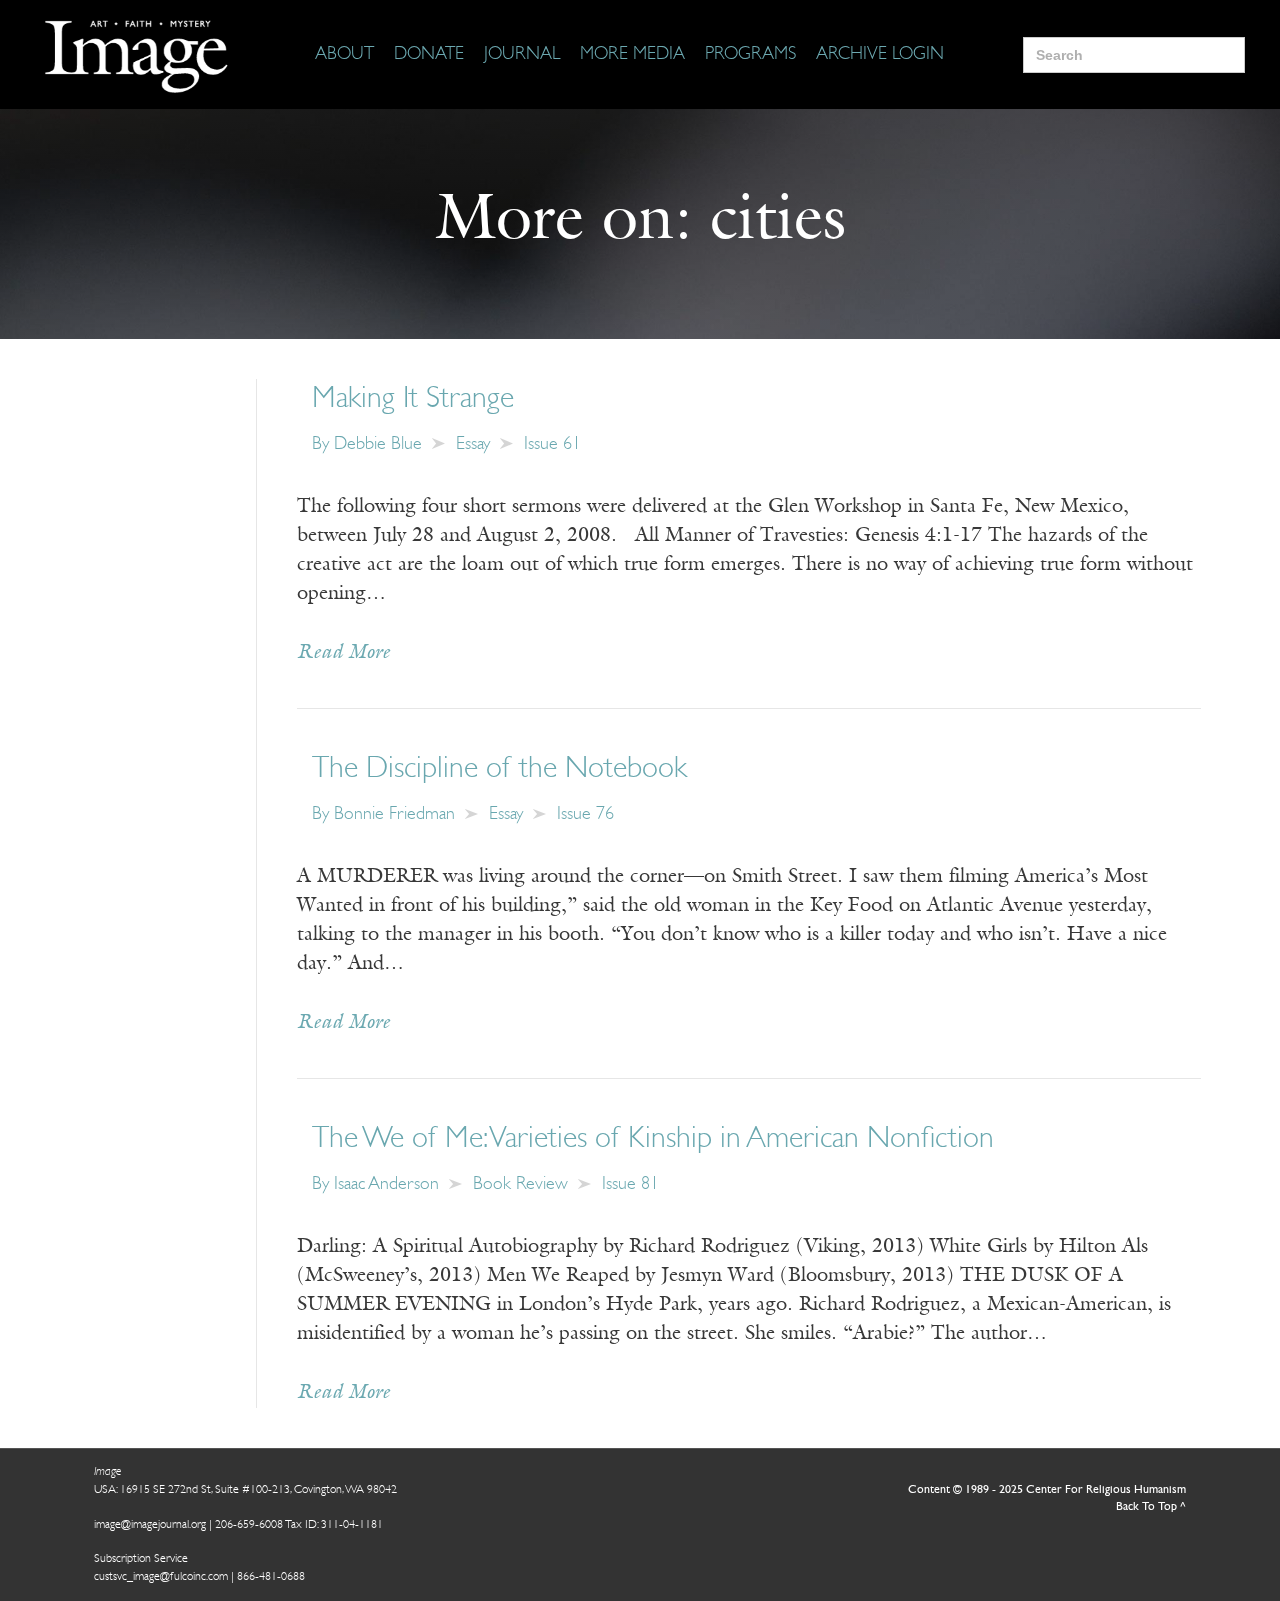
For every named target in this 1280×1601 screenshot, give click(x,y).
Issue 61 (552, 445)
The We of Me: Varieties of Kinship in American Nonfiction (653, 1139)
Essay (473, 445)
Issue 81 (630, 1185)
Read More (343, 653)
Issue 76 (585, 815)
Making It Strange (413, 399)
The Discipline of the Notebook (499, 769)
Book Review (520, 1185)
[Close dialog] (1234, 1273)
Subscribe (885, 1523)
